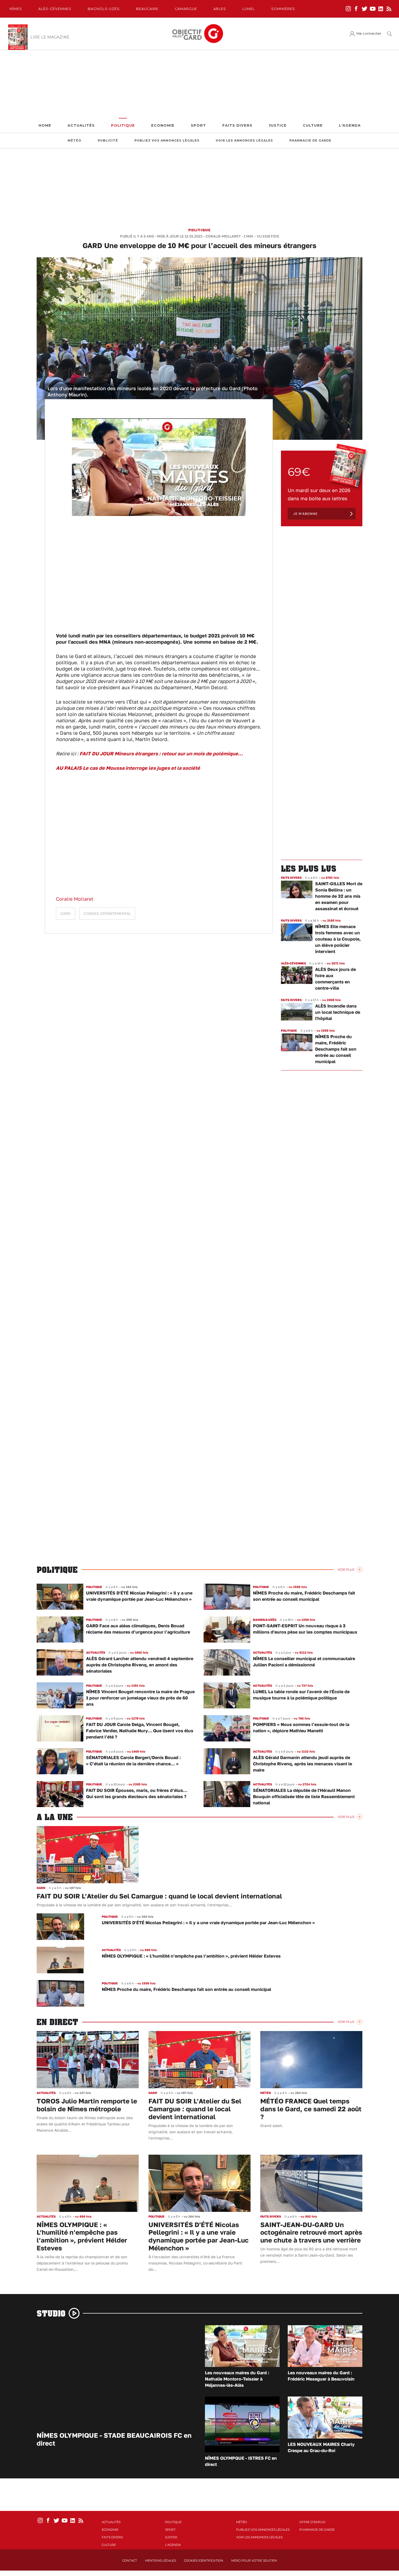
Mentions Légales (161, 2561)
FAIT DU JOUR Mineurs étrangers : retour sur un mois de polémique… (161, 753)
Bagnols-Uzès (104, 9)
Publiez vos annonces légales (167, 141)
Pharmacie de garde (310, 141)
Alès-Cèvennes (55, 9)
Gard (66, 914)
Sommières (283, 9)
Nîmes (16, 9)
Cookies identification (204, 2561)
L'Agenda (350, 125)
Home (45, 125)
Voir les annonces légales (244, 141)
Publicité (108, 141)
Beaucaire (147, 9)
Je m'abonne (305, 514)
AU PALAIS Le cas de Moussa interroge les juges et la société (128, 768)
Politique (123, 125)
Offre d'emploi (312, 2522)
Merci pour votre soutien (254, 2561)
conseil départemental (107, 914)
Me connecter (369, 33)
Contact (130, 2561)
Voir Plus (346, 1570)
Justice (278, 125)
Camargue (186, 9)
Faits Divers (237, 125)
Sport (198, 125)
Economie (163, 125)
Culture (313, 125)
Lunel (249, 9)
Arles (220, 9)
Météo (75, 141)
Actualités (81, 125)
